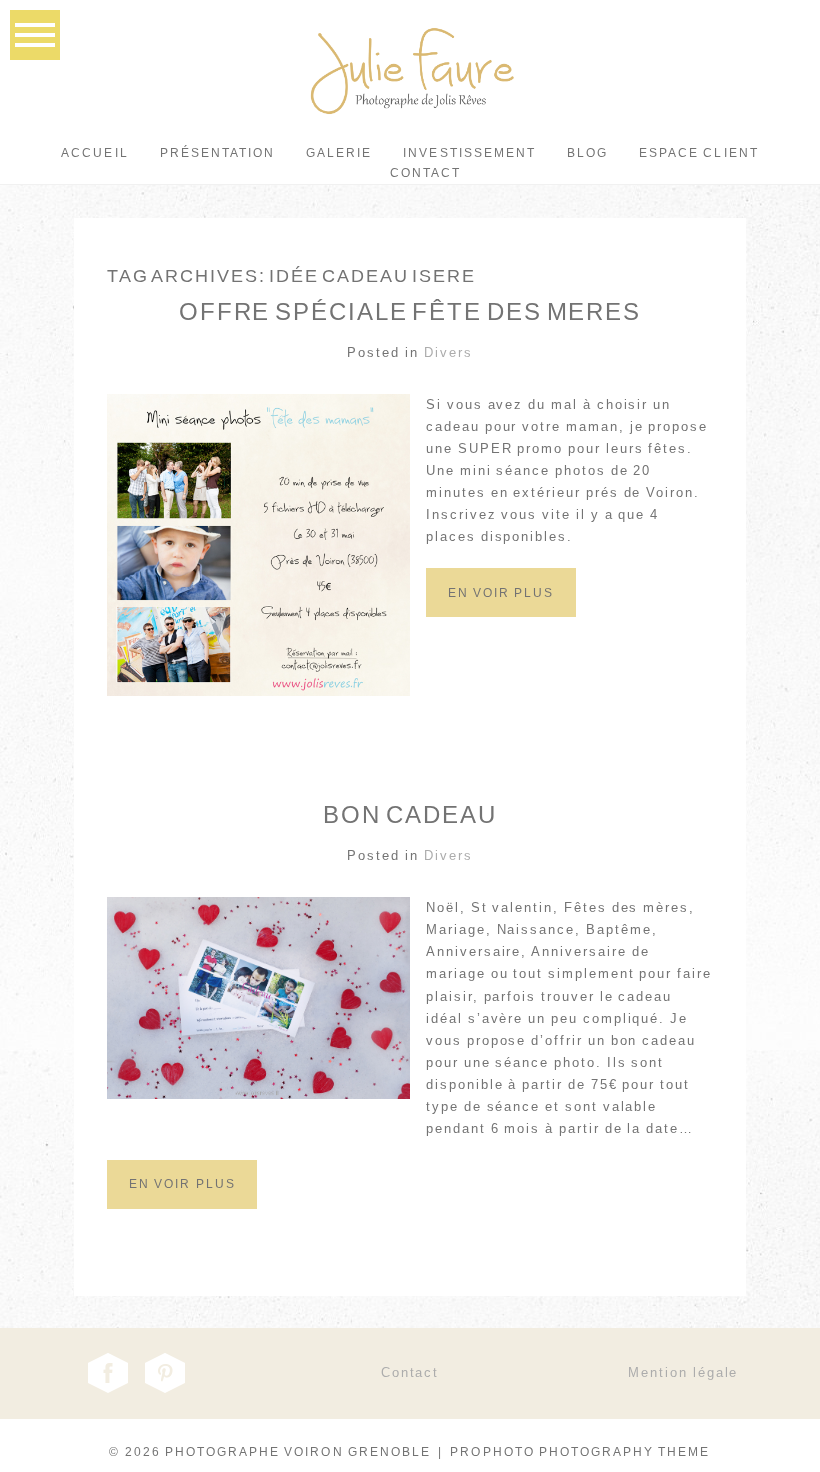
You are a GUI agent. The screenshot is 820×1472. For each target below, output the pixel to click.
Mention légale (683, 1372)
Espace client (699, 153)
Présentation (217, 153)
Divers (448, 352)
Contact (425, 173)
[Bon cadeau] (182, 1205)
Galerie (339, 153)
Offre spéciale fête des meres (410, 311)
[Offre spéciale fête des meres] (501, 613)
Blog (587, 153)
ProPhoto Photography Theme (580, 1452)
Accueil (94, 153)
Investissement (469, 153)
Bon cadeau (409, 814)
